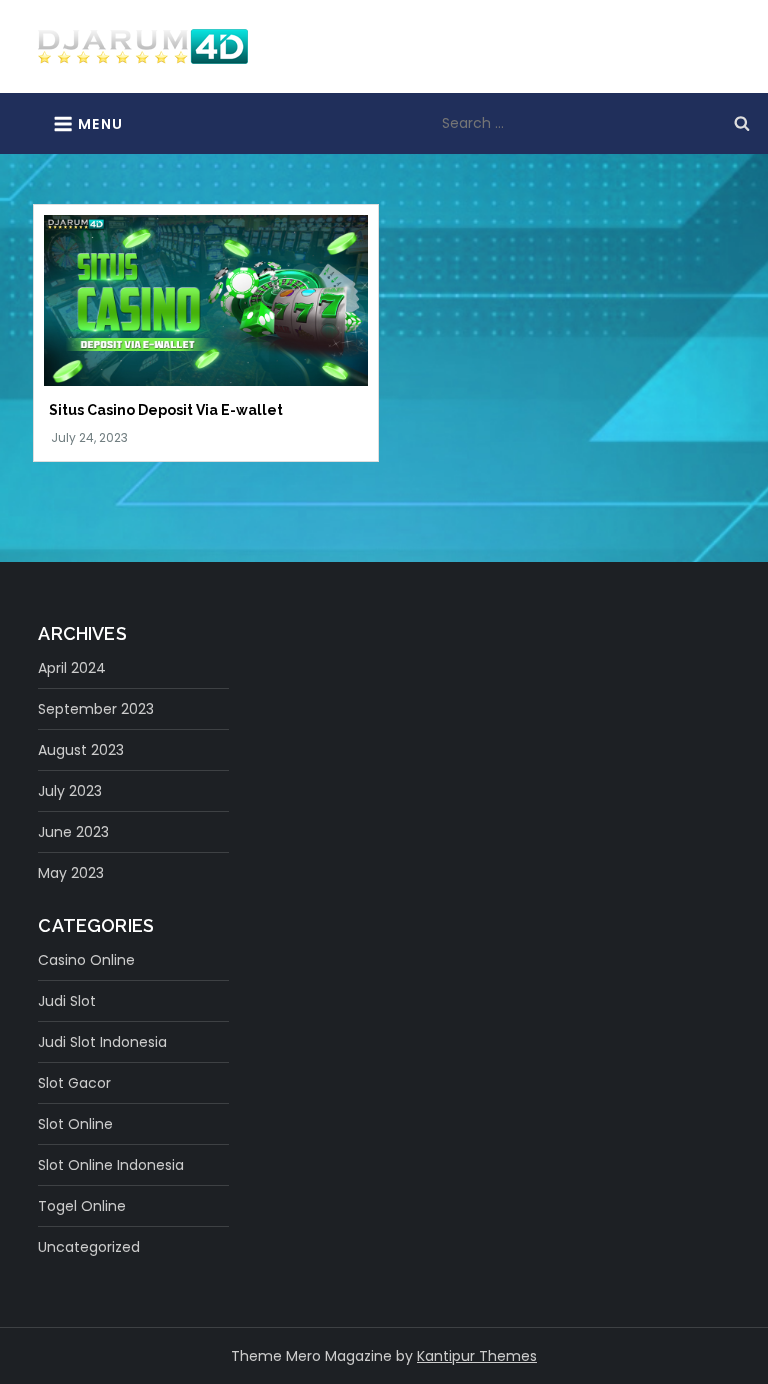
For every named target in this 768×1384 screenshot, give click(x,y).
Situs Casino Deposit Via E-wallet (166, 410)
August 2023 (81, 750)
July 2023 (70, 791)
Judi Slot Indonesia (102, 1042)
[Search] (742, 123)
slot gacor (74, 1083)
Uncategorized (89, 1247)
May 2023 (71, 873)
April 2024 (72, 668)
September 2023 (96, 709)
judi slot (67, 1001)
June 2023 (73, 832)
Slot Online (75, 1124)
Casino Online (86, 960)
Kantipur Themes (477, 1356)
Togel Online (82, 1206)
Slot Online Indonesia (111, 1165)
